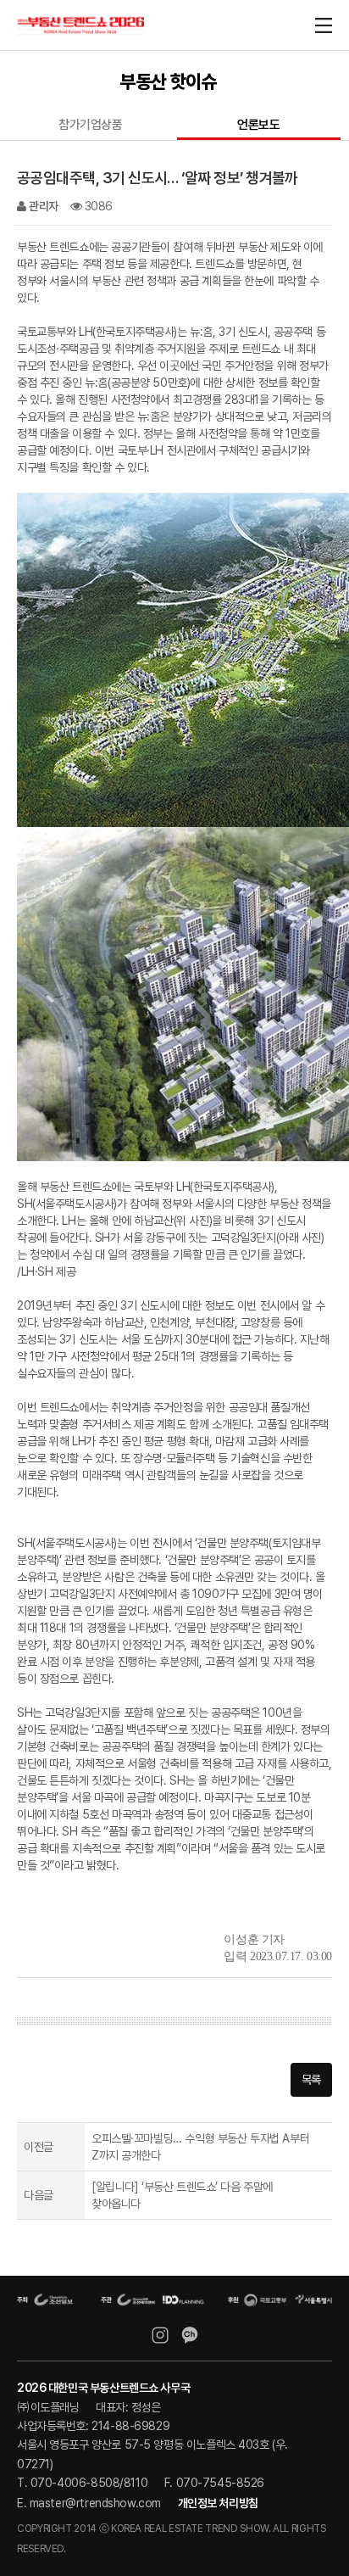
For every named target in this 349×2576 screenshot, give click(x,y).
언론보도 (258, 125)
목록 (311, 2080)
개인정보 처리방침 (218, 2503)
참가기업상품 (90, 125)
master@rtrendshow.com (95, 2503)
